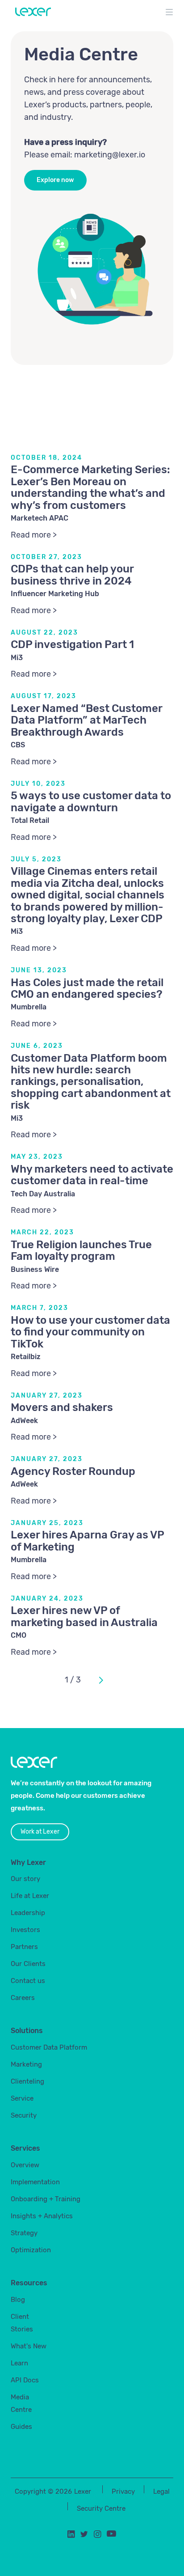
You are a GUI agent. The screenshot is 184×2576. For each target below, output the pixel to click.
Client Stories (22, 2323)
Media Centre (21, 2403)
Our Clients (28, 1964)
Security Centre (101, 2508)
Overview (25, 2165)
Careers (23, 1998)
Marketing (26, 2064)
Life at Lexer (30, 1896)
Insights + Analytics (42, 2216)
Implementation (35, 2182)
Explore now (55, 180)
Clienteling (27, 2081)
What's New (29, 2346)
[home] (31, 12)
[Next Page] (100, 1680)
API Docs (25, 2380)
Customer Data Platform (49, 2047)
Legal (161, 2491)
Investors (25, 1930)
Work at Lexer (40, 1832)
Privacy (123, 2491)
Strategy (24, 2233)
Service (22, 2098)
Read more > (34, 535)
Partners (24, 1947)
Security (24, 2115)
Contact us (28, 1981)
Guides (21, 2427)
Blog (18, 2300)
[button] (169, 13)
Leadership (28, 1913)
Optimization (31, 2250)
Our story (25, 1879)
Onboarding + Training (46, 2199)
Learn (19, 2363)
